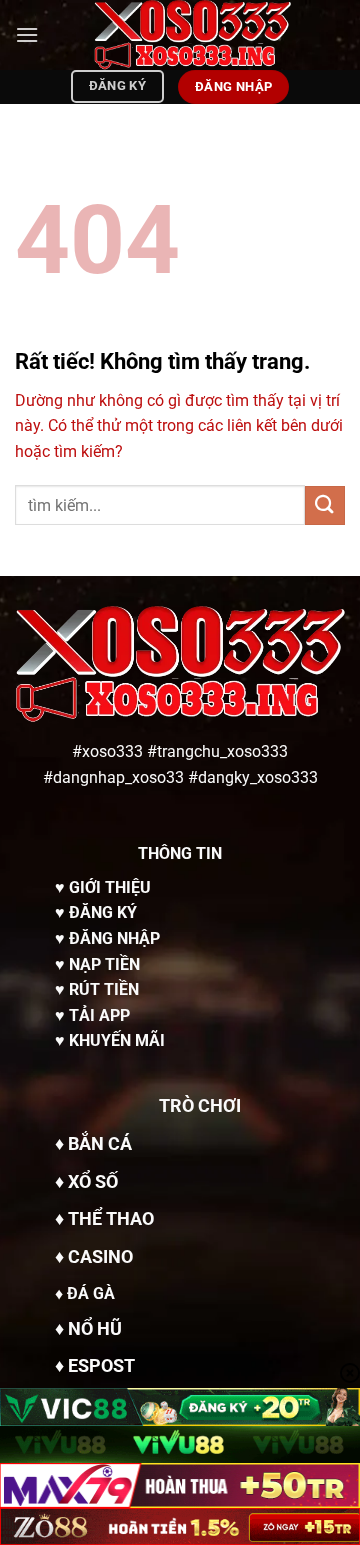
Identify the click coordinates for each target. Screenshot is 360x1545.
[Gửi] (325, 505)
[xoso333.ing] (192, 35)
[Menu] (27, 34)
